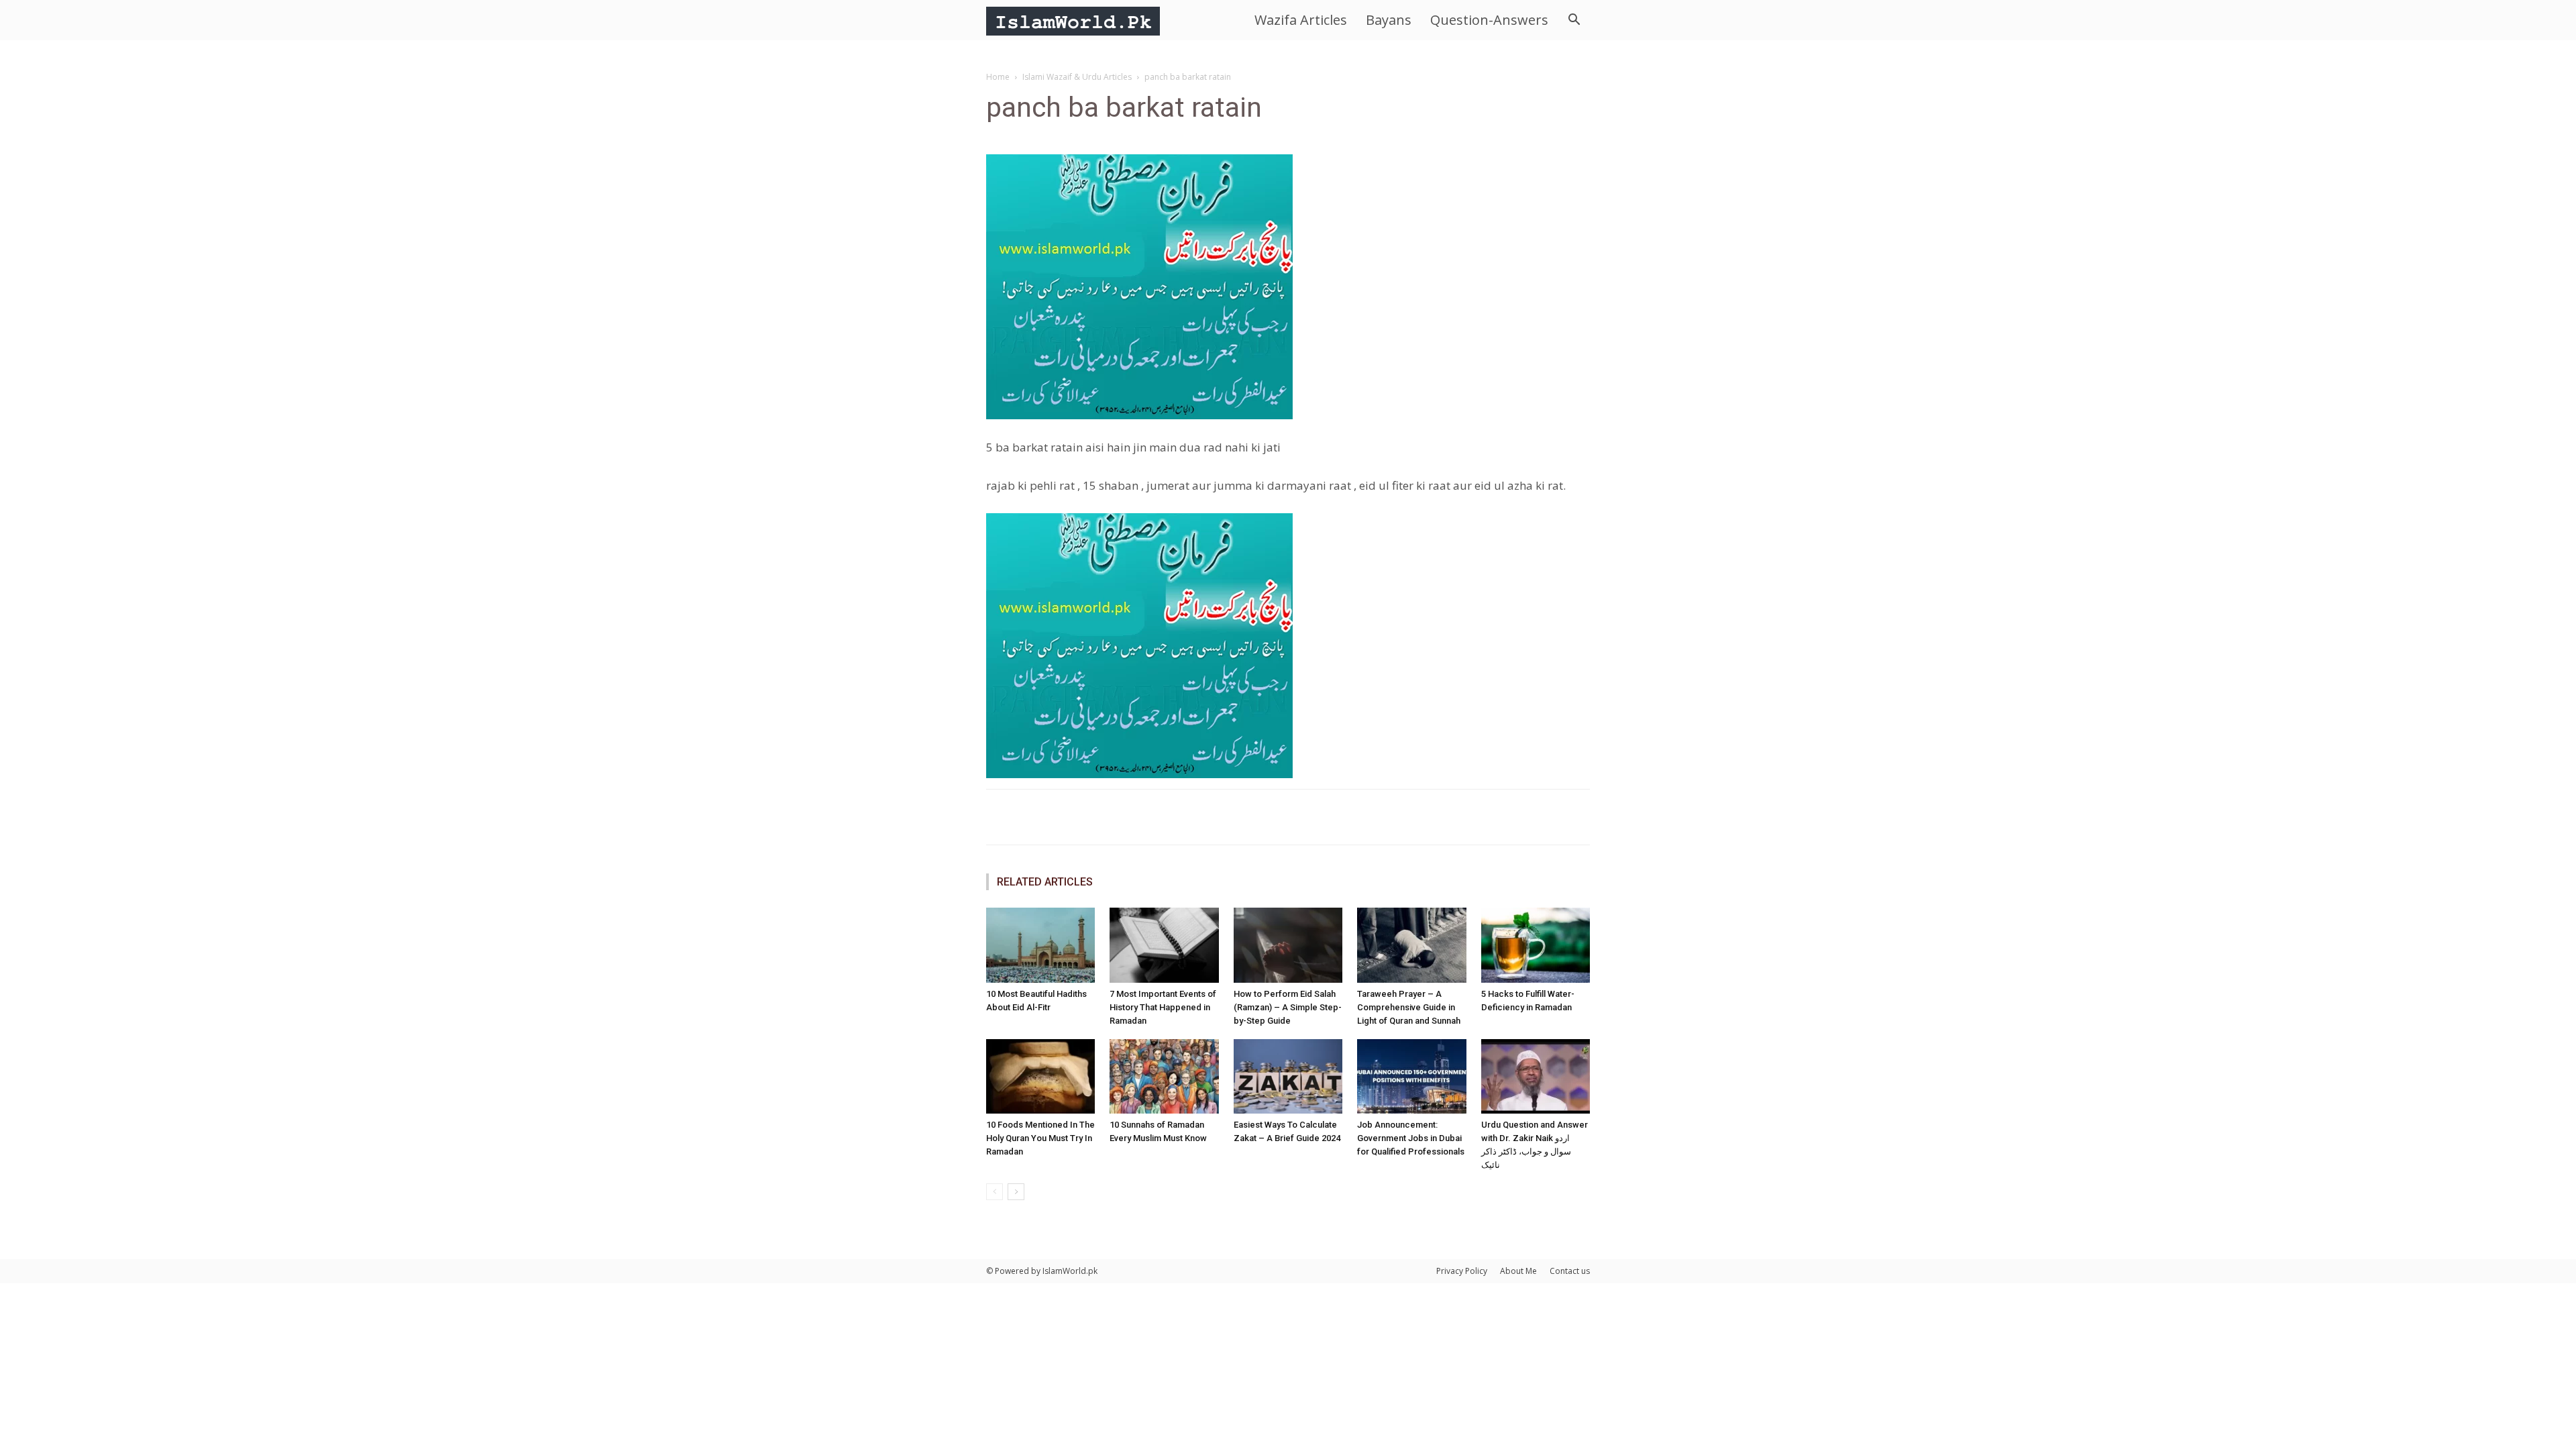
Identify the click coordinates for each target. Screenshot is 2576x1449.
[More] (1427, 817)
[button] (1574, 21)
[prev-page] (995, 1192)
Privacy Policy (1462, 1271)
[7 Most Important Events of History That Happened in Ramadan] (1164, 945)
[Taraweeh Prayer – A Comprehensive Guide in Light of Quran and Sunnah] (1411, 945)
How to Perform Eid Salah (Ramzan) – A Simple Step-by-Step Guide (1288, 1007)
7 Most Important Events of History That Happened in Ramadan (1163, 1007)
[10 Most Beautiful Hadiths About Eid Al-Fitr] (1040, 945)
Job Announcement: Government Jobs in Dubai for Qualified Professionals (1411, 1138)
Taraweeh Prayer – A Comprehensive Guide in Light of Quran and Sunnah (1409, 1007)
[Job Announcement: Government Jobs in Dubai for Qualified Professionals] (1411, 1077)
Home (998, 77)
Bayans (1389, 20)
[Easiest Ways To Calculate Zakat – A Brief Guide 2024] (1288, 1077)
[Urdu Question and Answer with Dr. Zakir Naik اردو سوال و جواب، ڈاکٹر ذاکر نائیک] (1536, 1077)
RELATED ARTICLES (1045, 882)
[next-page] (1016, 1192)
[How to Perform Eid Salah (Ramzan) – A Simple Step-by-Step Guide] (1288, 945)
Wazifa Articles (1301, 20)
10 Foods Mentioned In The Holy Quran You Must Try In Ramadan (1040, 1138)
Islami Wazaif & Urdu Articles (1077, 77)
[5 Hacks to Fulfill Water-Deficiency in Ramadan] (1536, 945)
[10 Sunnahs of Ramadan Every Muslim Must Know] (1164, 1077)
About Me (1518, 1271)
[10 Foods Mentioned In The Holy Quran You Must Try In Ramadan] (1040, 1077)
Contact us (1570, 1271)
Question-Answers (1489, 20)
